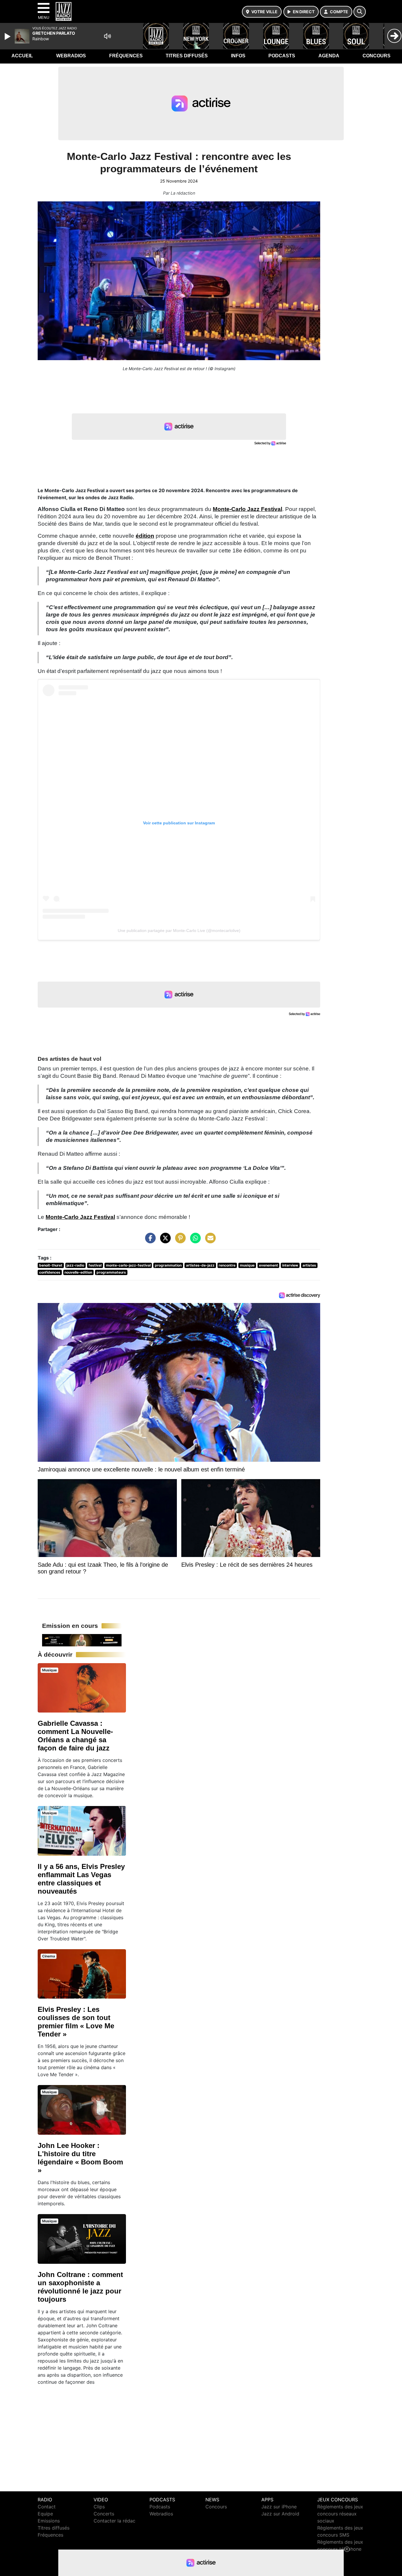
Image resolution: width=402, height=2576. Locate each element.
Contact (47, 2507)
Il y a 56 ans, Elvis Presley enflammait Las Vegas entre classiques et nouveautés (81, 1879)
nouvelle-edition (78, 1272)
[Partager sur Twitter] (164, 1241)
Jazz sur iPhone (279, 2507)
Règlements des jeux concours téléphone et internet (340, 2549)
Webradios (71, 56)
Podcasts (282, 56)
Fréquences (126, 56)
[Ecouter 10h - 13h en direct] (82, 1640)
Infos (238, 56)
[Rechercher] (360, 12)
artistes (309, 1265)
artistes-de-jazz (200, 1265)
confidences (50, 1272)
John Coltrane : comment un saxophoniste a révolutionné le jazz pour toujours (80, 2287)
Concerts (104, 2514)
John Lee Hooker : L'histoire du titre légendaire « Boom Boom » (80, 2158)
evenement (269, 1265)
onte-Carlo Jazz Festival (83, 1217)
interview (290, 1265)
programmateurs (111, 1272)
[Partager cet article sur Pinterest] (179, 1241)
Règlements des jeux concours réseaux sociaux (340, 2514)
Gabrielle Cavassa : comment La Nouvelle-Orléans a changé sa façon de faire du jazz (75, 1736)
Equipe (45, 2514)
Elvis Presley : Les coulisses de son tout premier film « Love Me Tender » (76, 2022)
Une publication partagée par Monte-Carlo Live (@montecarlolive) (179, 930)
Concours (377, 56)
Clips (99, 2507)
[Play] (8, 36)
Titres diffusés (187, 56)
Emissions (49, 2521)
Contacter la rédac (114, 2521)
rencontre (227, 1265)
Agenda (329, 56)
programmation (168, 1265)
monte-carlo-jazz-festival (128, 1265)
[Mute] (107, 36)
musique (247, 1265)
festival (95, 1265)
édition (145, 536)
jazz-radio (75, 1265)
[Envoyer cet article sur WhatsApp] (194, 1241)
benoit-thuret (51, 1265)
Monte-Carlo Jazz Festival (247, 509)
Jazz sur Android (280, 2514)
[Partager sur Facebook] (149, 1241)
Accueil (22, 56)
